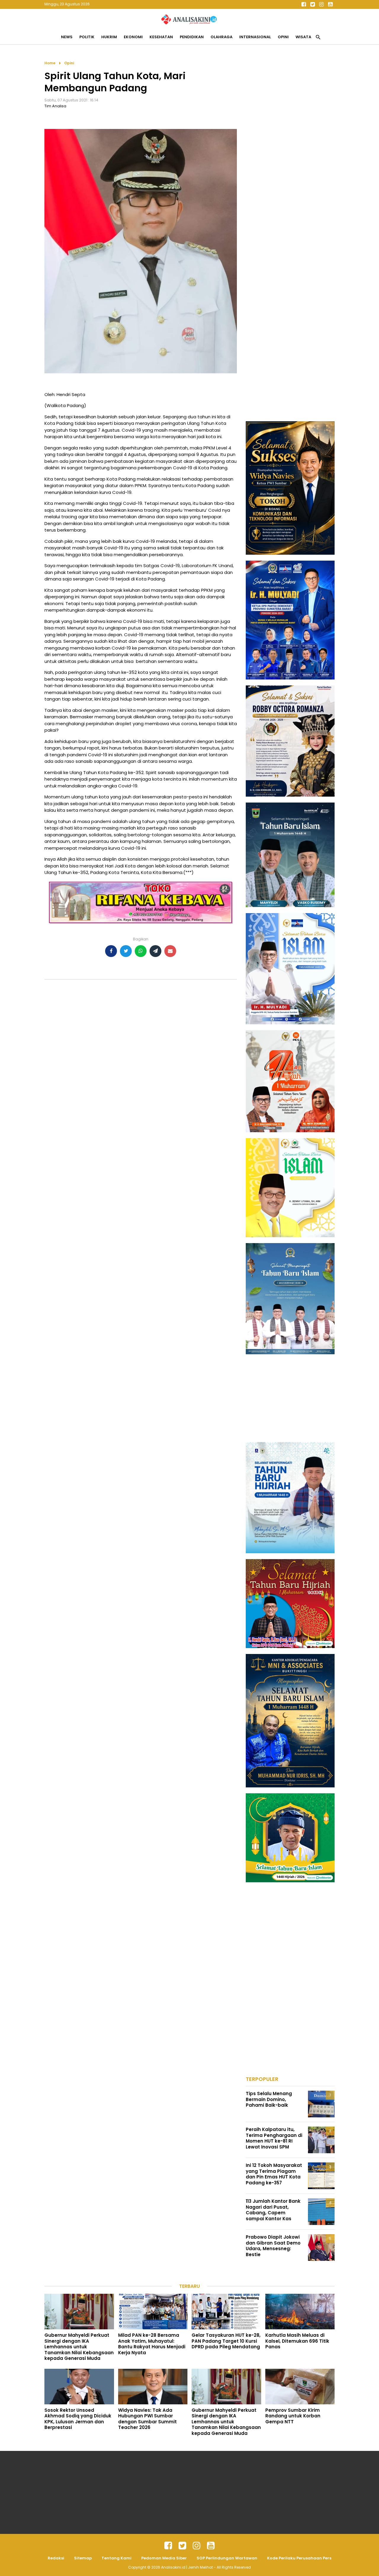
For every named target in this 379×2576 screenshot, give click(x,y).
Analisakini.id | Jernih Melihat (187, 2567)
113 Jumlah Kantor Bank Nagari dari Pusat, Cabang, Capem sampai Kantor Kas (273, 2210)
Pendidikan (192, 37)
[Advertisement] (290, 149)
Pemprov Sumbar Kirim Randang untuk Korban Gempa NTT (293, 2416)
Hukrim (109, 37)
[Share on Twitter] (126, 951)
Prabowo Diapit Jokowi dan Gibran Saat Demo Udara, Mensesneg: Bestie (273, 2246)
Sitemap (83, 2558)
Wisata (303, 37)
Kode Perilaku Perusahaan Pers (299, 2558)
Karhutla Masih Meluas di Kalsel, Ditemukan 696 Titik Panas (297, 2341)
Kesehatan (161, 37)
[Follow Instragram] (197, 2546)
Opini (283, 37)
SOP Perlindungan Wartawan (227, 2558)
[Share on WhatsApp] (141, 951)
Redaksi (56, 2558)
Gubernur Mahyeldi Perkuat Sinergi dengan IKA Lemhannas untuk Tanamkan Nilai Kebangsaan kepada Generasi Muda (79, 2347)
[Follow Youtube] (330, 4)
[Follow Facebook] (303, 4)
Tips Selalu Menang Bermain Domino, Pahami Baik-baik (269, 2099)
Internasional (255, 37)
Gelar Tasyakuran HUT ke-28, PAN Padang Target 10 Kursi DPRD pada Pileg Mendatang (226, 2341)
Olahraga (221, 37)
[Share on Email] (170, 951)
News (67, 37)
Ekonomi (133, 37)
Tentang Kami (117, 2558)
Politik (87, 37)
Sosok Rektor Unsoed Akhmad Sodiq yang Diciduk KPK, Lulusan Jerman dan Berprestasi (78, 2419)
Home (50, 63)
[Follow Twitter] (312, 4)
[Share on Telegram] (155, 951)
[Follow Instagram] (321, 4)
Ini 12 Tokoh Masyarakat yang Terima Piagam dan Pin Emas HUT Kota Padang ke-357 (274, 2174)
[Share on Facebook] (111, 951)
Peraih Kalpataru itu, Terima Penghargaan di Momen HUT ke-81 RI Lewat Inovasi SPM (274, 2138)
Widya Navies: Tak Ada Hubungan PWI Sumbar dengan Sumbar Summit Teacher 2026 (147, 2419)
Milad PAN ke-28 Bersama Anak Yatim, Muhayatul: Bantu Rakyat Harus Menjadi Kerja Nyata (152, 2344)
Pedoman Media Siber (164, 2558)
